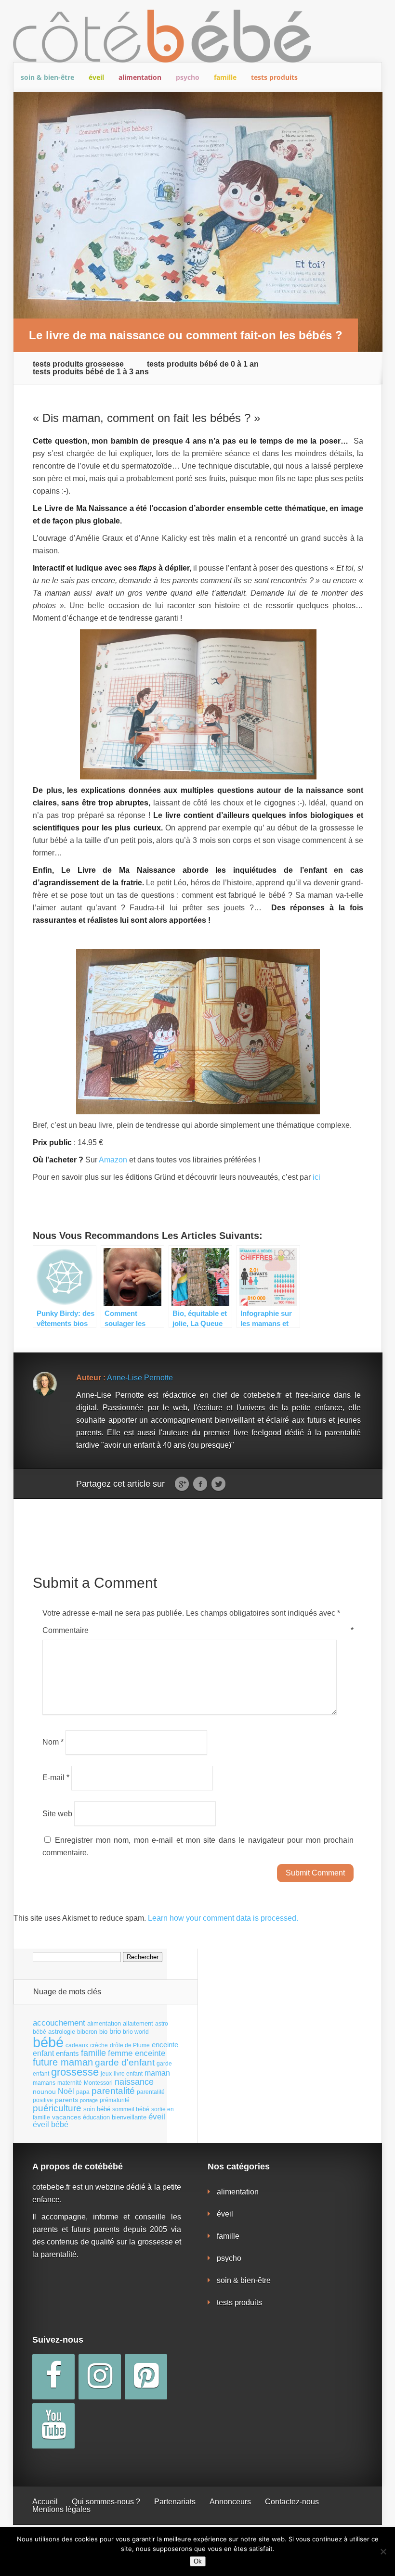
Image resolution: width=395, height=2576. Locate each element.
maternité (70, 2083)
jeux (106, 2074)
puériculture (57, 2108)
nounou (44, 2091)
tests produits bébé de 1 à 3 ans (91, 372)
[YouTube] (53, 2426)
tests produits (274, 77)
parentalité (113, 2091)
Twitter (218, 1484)
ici (316, 1177)
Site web (57, 1813)
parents (66, 2100)
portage (89, 2100)
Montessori (98, 2083)
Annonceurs (230, 2502)
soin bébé (97, 2109)
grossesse (75, 2072)
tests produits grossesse (78, 364)
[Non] (383, 2551)
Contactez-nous (292, 2502)
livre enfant (128, 2074)
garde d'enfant (125, 2062)
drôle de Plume (130, 2045)
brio (115, 2031)
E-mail (56, 1778)
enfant (43, 2053)
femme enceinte (137, 2053)
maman (157, 2073)
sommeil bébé (131, 2109)
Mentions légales (61, 2509)
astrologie (62, 2032)
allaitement (138, 2023)
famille (225, 77)
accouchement (59, 2023)
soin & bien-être (47, 77)
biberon (87, 2032)
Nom (53, 1742)
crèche (99, 2045)
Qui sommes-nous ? (106, 2502)
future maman (63, 2062)
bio (103, 2032)
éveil (96, 77)
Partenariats (175, 2502)
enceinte (165, 2045)
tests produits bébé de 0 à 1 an (203, 364)
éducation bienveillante (115, 2117)
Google (182, 1484)
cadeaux (77, 2045)
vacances (66, 2117)
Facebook (200, 1484)
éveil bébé (51, 2124)
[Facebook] (53, 2377)
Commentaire (198, 1630)
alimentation (140, 77)
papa (83, 2092)
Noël (66, 2091)
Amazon (113, 1160)
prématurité (115, 2100)
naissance (134, 2082)
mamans (44, 2083)
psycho (188, 77)
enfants (67, 2053)
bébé (48, 2042)
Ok (198, 2561)
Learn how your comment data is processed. (223, 1918)
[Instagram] (100, 2377)
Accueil (45, 2502)
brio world (136, 2032)
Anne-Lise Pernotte (140, 1378)
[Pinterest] (146, 2377)
